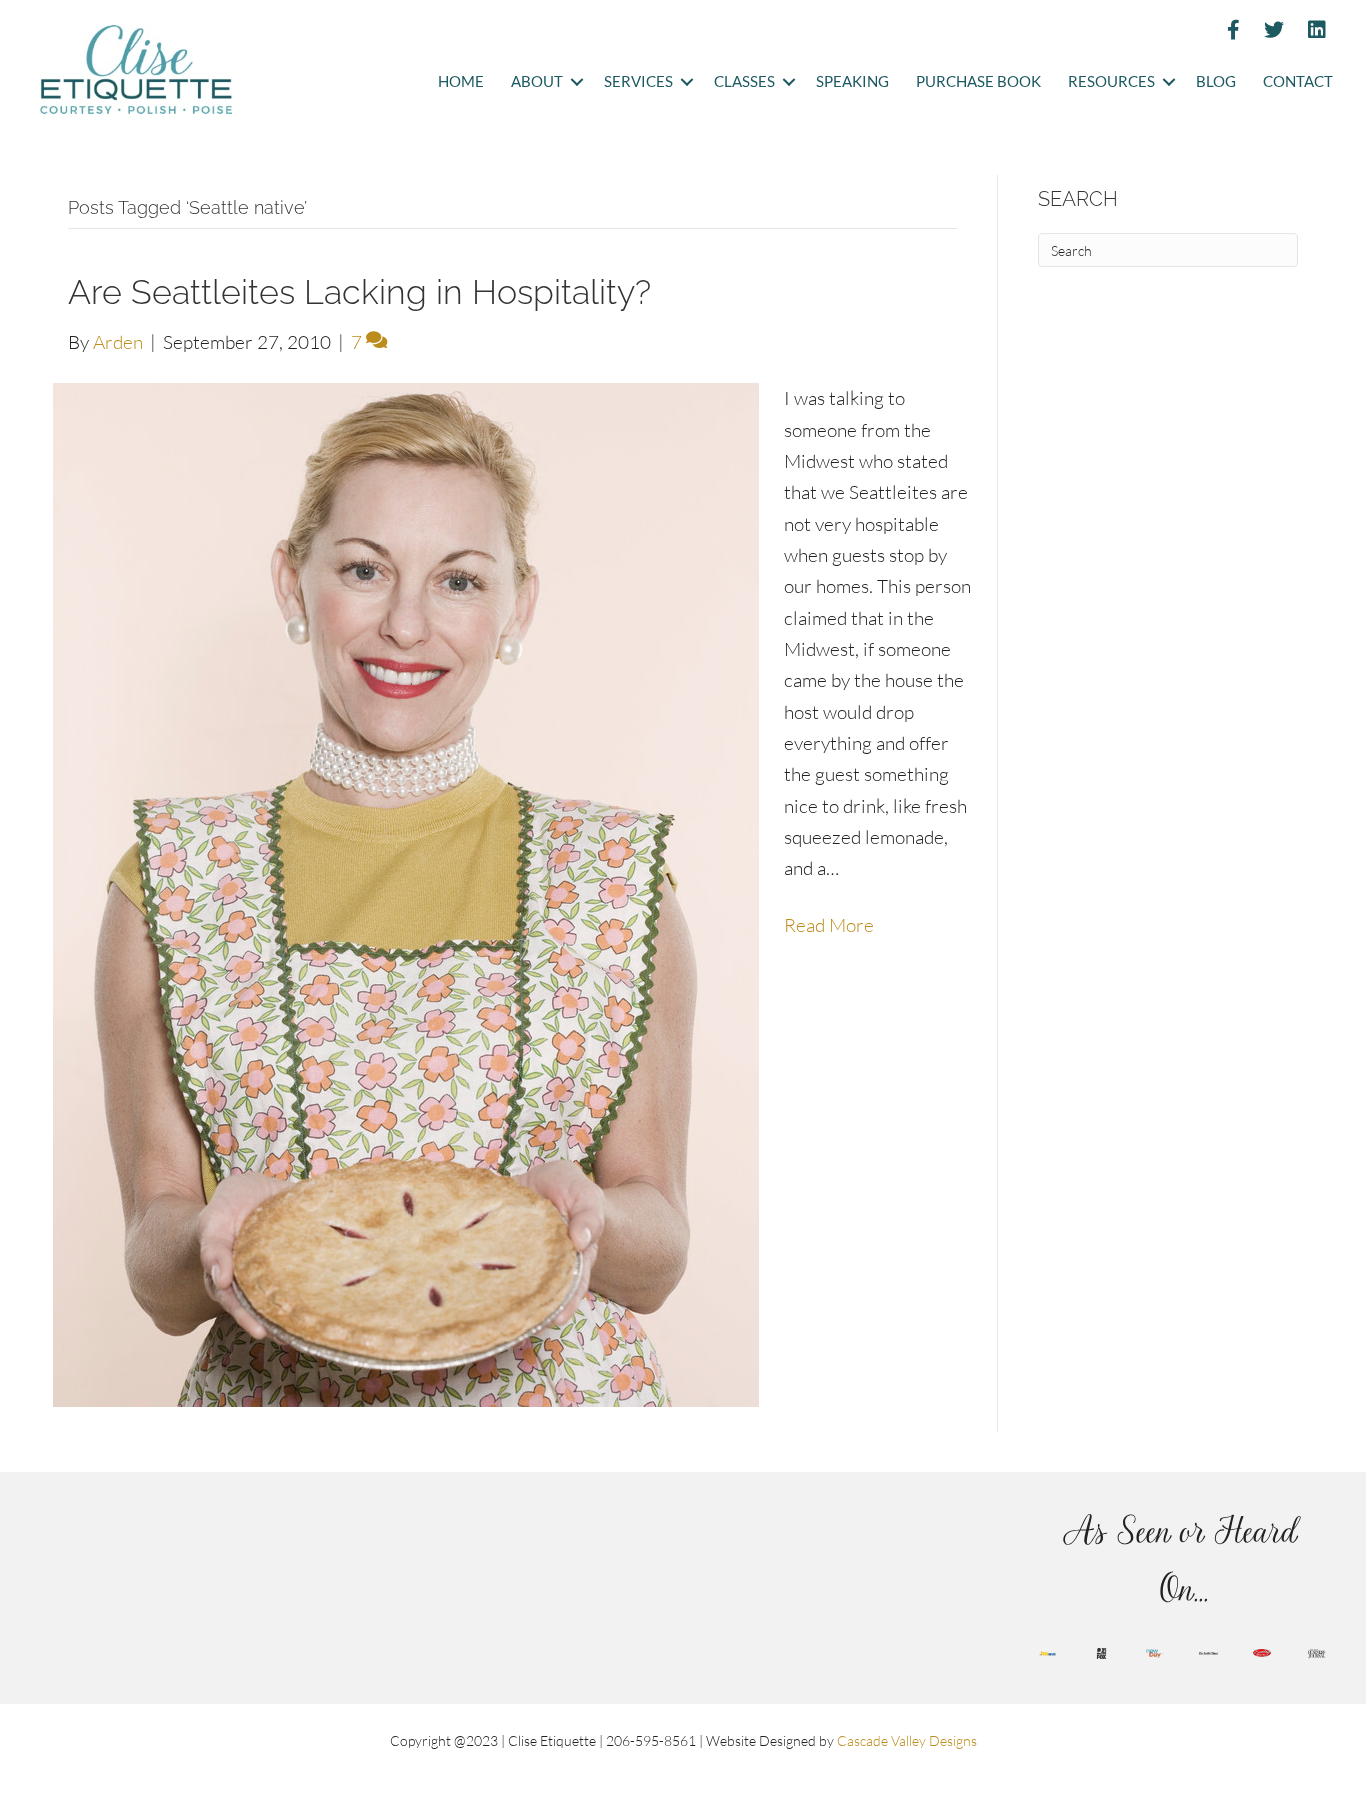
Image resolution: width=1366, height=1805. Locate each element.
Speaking (852, 81)
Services (638, 81)
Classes (744, 81)
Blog (1216, 81)
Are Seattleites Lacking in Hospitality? (359, 292)
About (537, 81)
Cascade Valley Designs (907, 1740)
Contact (1298, 81)
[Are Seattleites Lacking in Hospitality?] (406, 893)
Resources (1111, 81)
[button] (576, 82)
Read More (829, 925)
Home (461, 81)
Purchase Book (978, 81)
